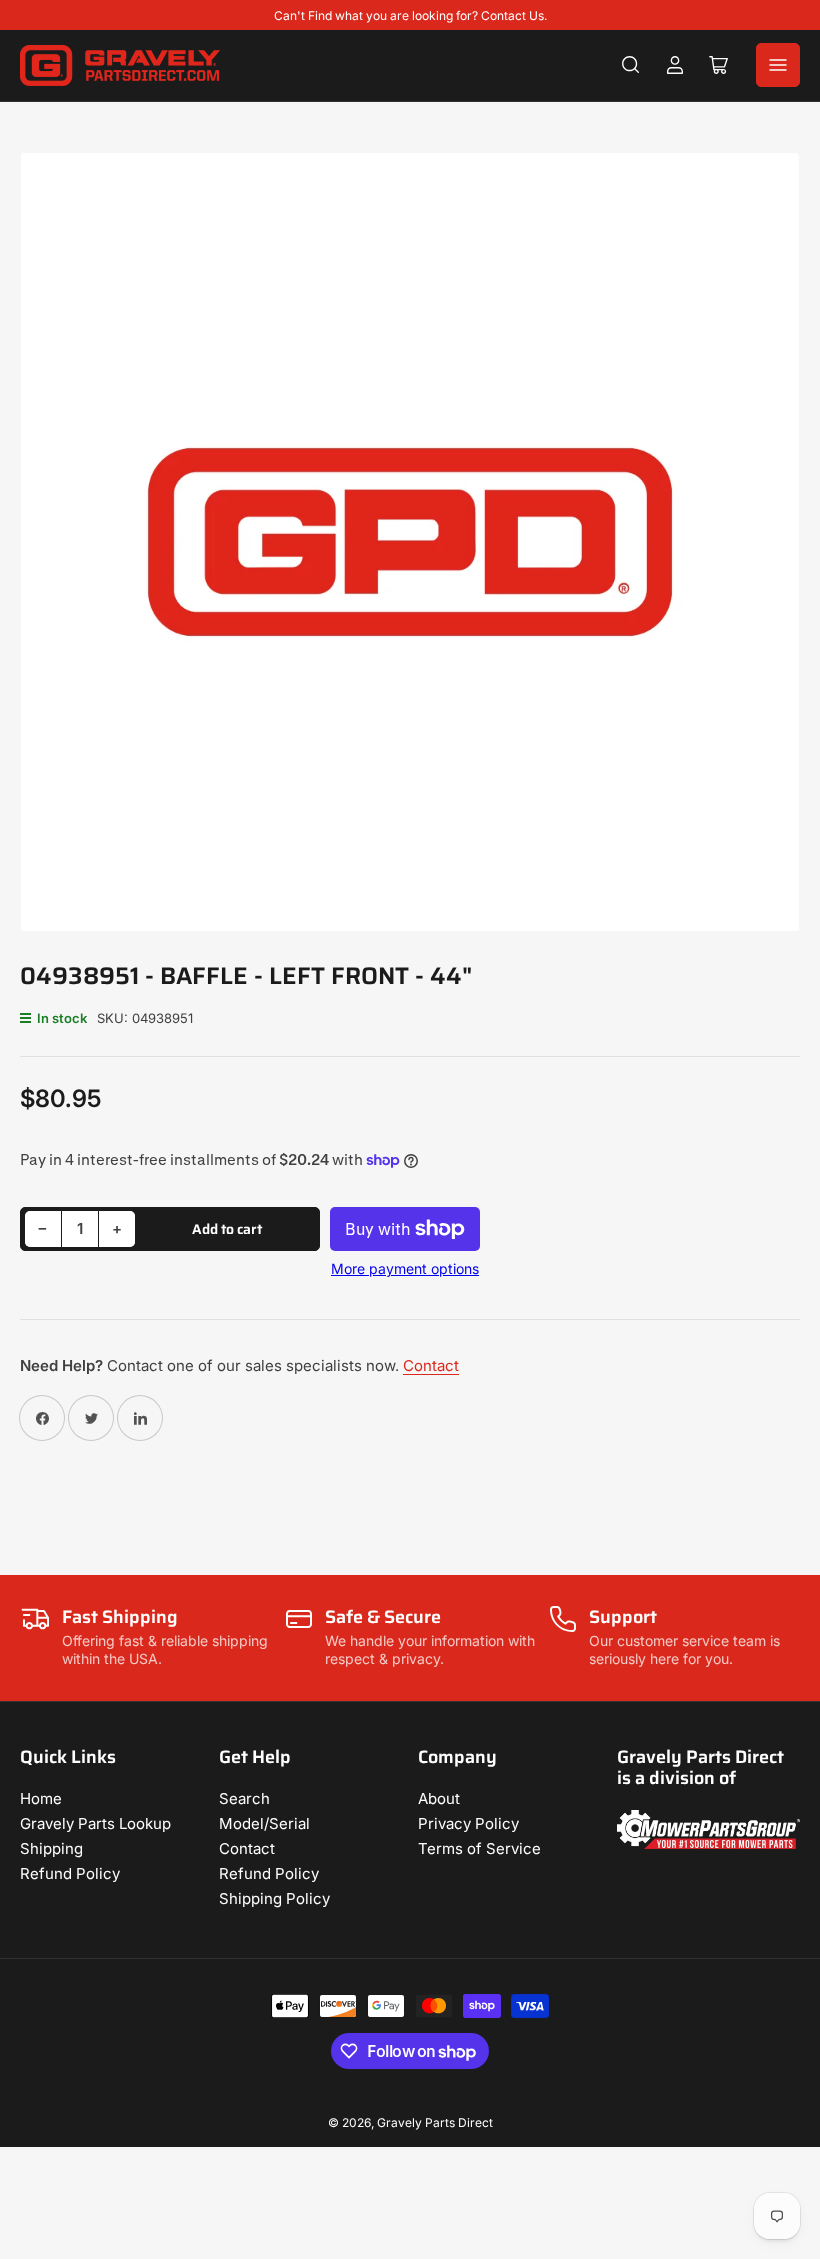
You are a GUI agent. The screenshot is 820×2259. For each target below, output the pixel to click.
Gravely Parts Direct (435, 2122)
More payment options (405, 1268)
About (439, 1798)
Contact (431, 1365)
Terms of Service (479, 1848)
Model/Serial (264, 1823)
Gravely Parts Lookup (95, 1823)
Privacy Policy (468, 1823)
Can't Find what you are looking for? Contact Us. (410, 15)
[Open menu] (778, 65)
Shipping (51, 1848)
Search (244, 1798)
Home (41, 1798)
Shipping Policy (274, 1898)
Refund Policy (70, 1873)
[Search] (631, 65)
